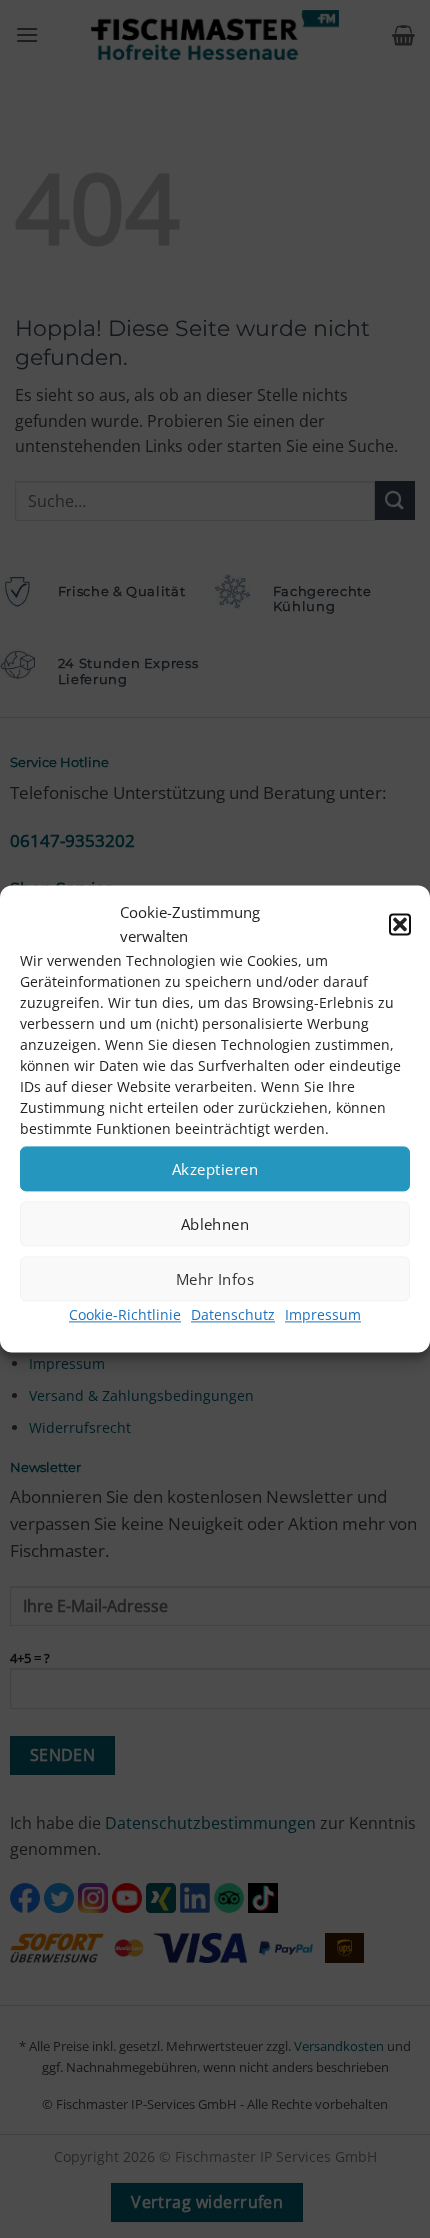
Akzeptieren (215, 1169)
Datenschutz (233, 1314)
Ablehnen (215, 1224)
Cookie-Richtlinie (125, 1314)
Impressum (323, 1314)
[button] (400, 924)
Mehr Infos (215, 1279)
